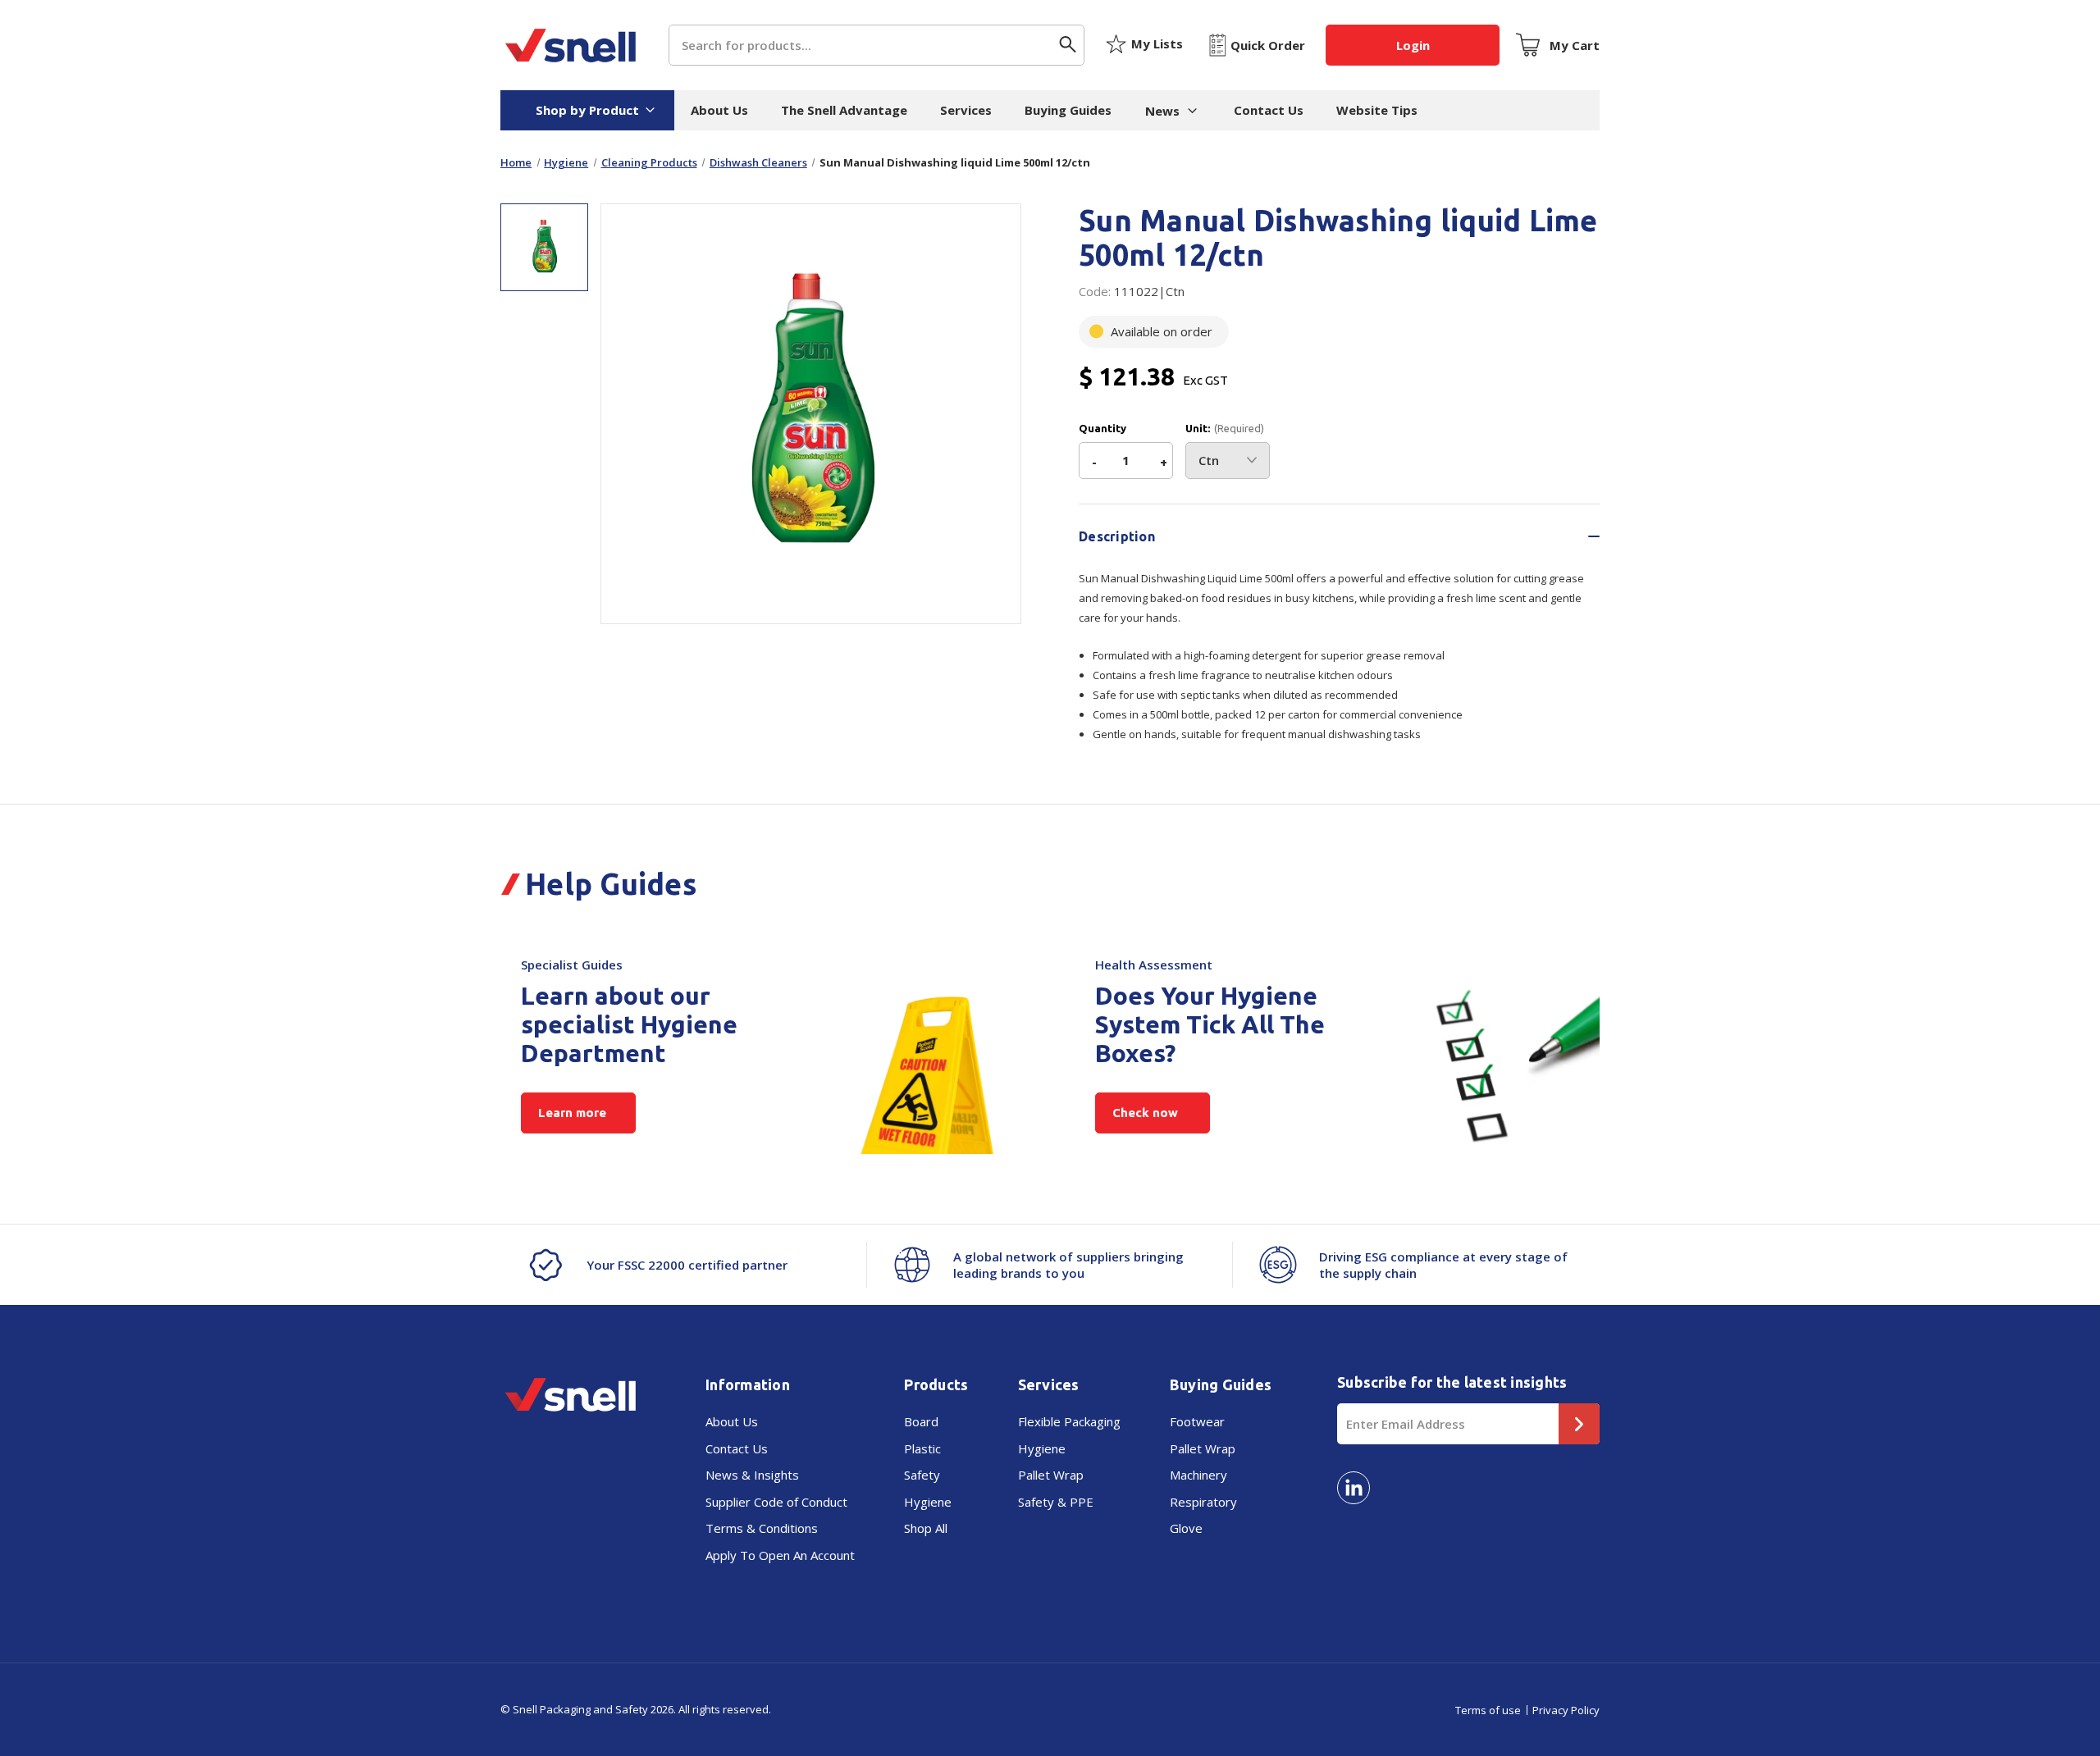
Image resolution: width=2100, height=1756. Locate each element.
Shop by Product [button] (587, 110)
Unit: (1225, 429)
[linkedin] (1354, 1488)
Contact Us (1269, 110)
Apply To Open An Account (780, 1555)
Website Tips (1377, 110)
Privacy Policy (1566, 1710)
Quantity (1102, 429)
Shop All (926, 1528)
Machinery (1198, 1475)
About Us (719, 110)
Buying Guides (1068, 110)
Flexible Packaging (1069, 1421)
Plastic (922, 1448)
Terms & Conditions (762, 1528)
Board (921, 1421)
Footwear (1197, 1421)
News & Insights (752, 1475)
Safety (922, 1475)
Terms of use (1488, 1710)
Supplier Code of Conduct (776, 1502)
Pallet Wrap (1051, 1475)
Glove (1186, 1528)
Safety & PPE (1056, 1502)
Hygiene (928, 1502)
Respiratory (1203, 1502)
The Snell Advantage (844, 110)
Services (966, 110)
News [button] (1162, 111)
